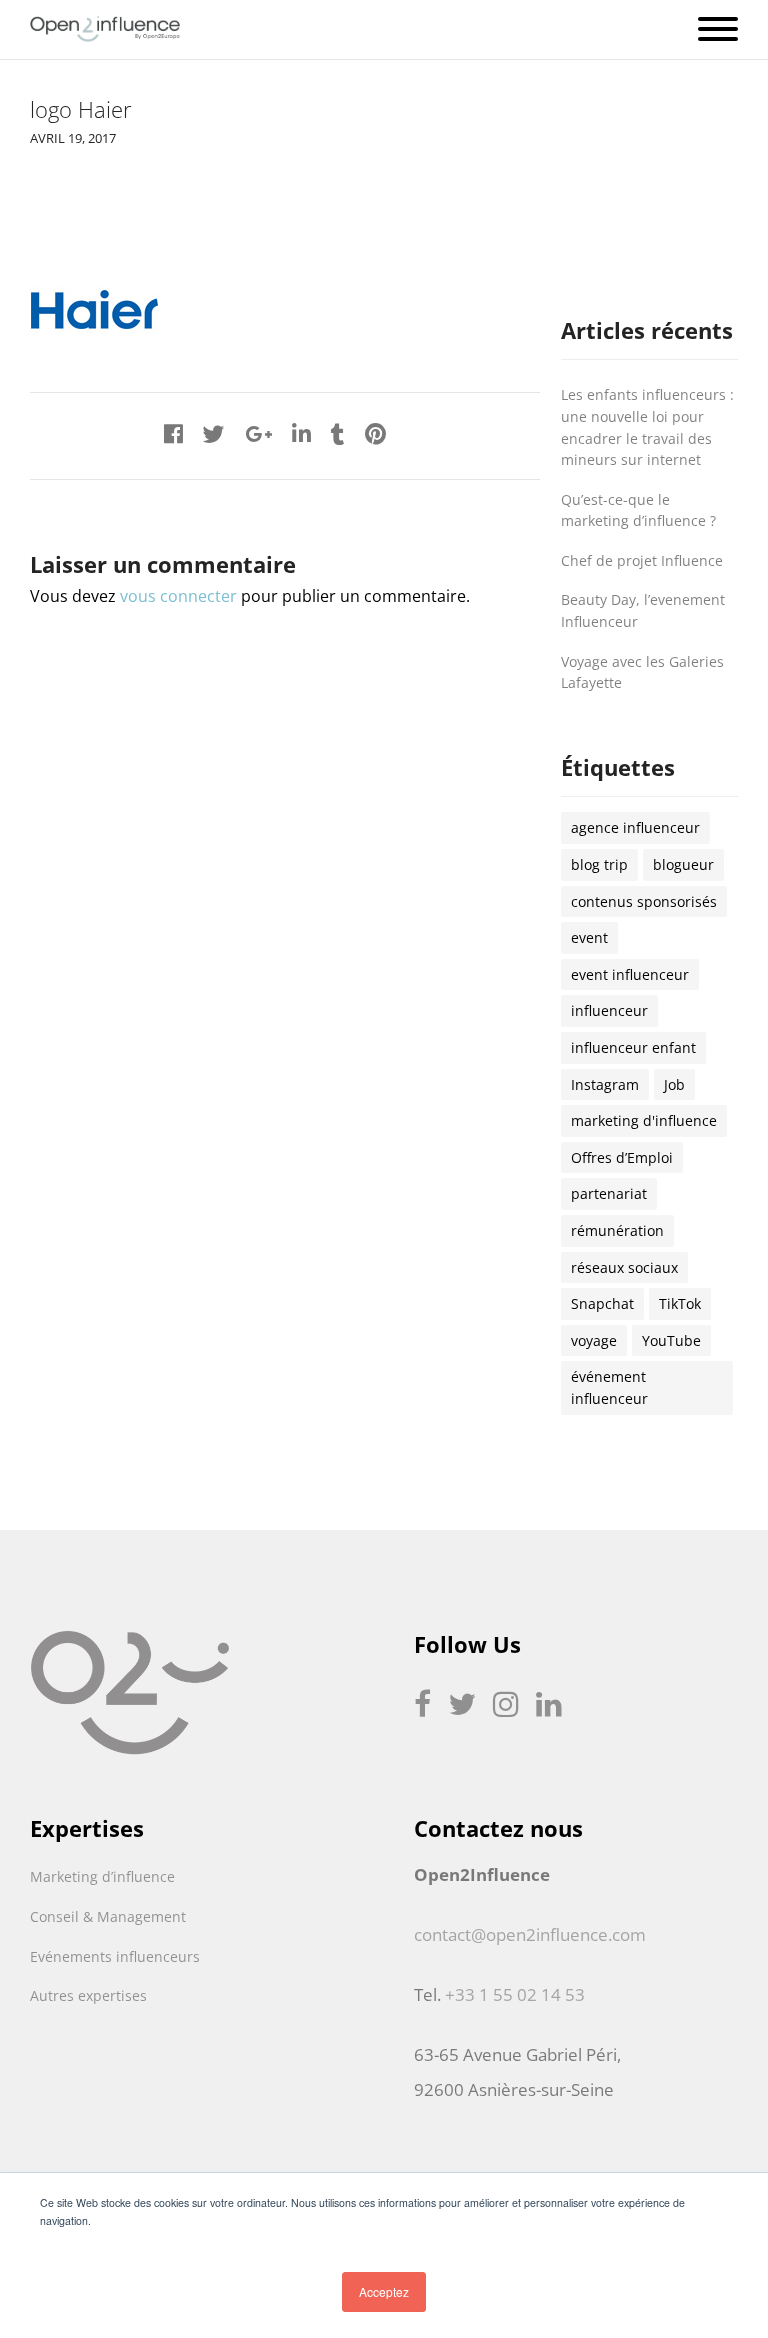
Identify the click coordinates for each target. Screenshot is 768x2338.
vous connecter (178, 596)
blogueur (683, 864)
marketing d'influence (644, 1120)
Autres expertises (88, 1995)
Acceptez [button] (384, 2291)
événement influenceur (609, 1387)
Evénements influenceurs (115, 1956)
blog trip (599, 864)
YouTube (671, 1340)
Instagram (605, 1084)
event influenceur (630, 974)
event (589, 937)
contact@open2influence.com (530, 1934)
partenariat (609, 1193)
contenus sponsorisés (644, 901)
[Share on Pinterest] (375, 433)
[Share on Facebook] (173, 433)
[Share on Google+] (258, 433)
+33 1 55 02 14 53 (515, 1994)
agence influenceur (635, 827)
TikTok (680, 1303)
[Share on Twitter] (214, 433)
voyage (594, 1340)
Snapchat (602, 1303)
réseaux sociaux (624, 1267)
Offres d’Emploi (622, 1157)
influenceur (609, 1010)
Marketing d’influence (102, 1876)
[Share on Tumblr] (338, 433)
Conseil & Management (108, 1916)
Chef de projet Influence (642, 560)
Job (674, 1084)
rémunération (617, 1230)
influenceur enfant (633, 1047)
